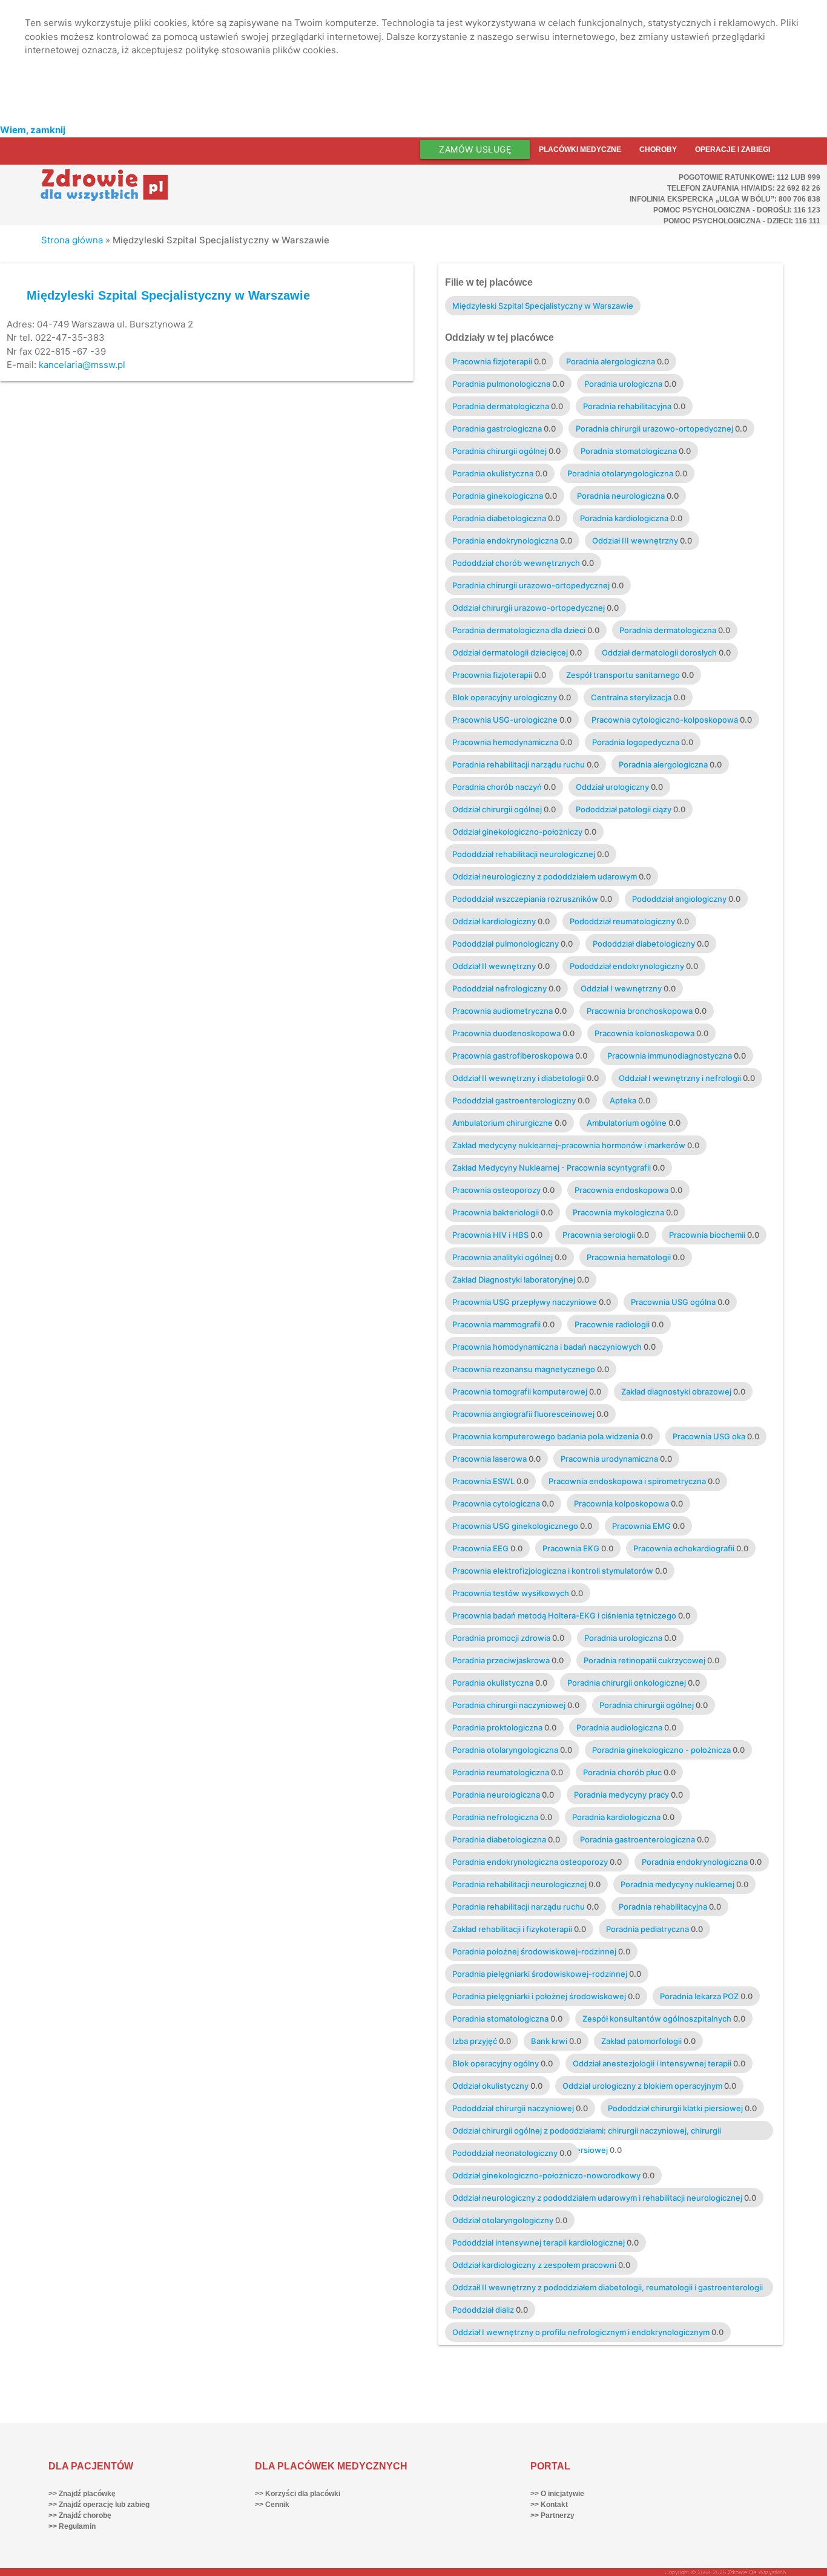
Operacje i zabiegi (733, 149)
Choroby (658, 149)
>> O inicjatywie (557, 2494)
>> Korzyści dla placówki (298, 2494)
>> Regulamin (72, 2526)
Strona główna (72, 240)
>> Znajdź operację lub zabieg (99, 2505)
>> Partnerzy (552, 2515)
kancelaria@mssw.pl (82, 365)
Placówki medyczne (580, 149)
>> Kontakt (549, 2505)
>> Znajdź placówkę (82, 2494)
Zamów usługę (475, 149)
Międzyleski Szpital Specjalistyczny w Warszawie (168, 295)
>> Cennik (272, 2505)
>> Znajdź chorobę (80, 2515)
